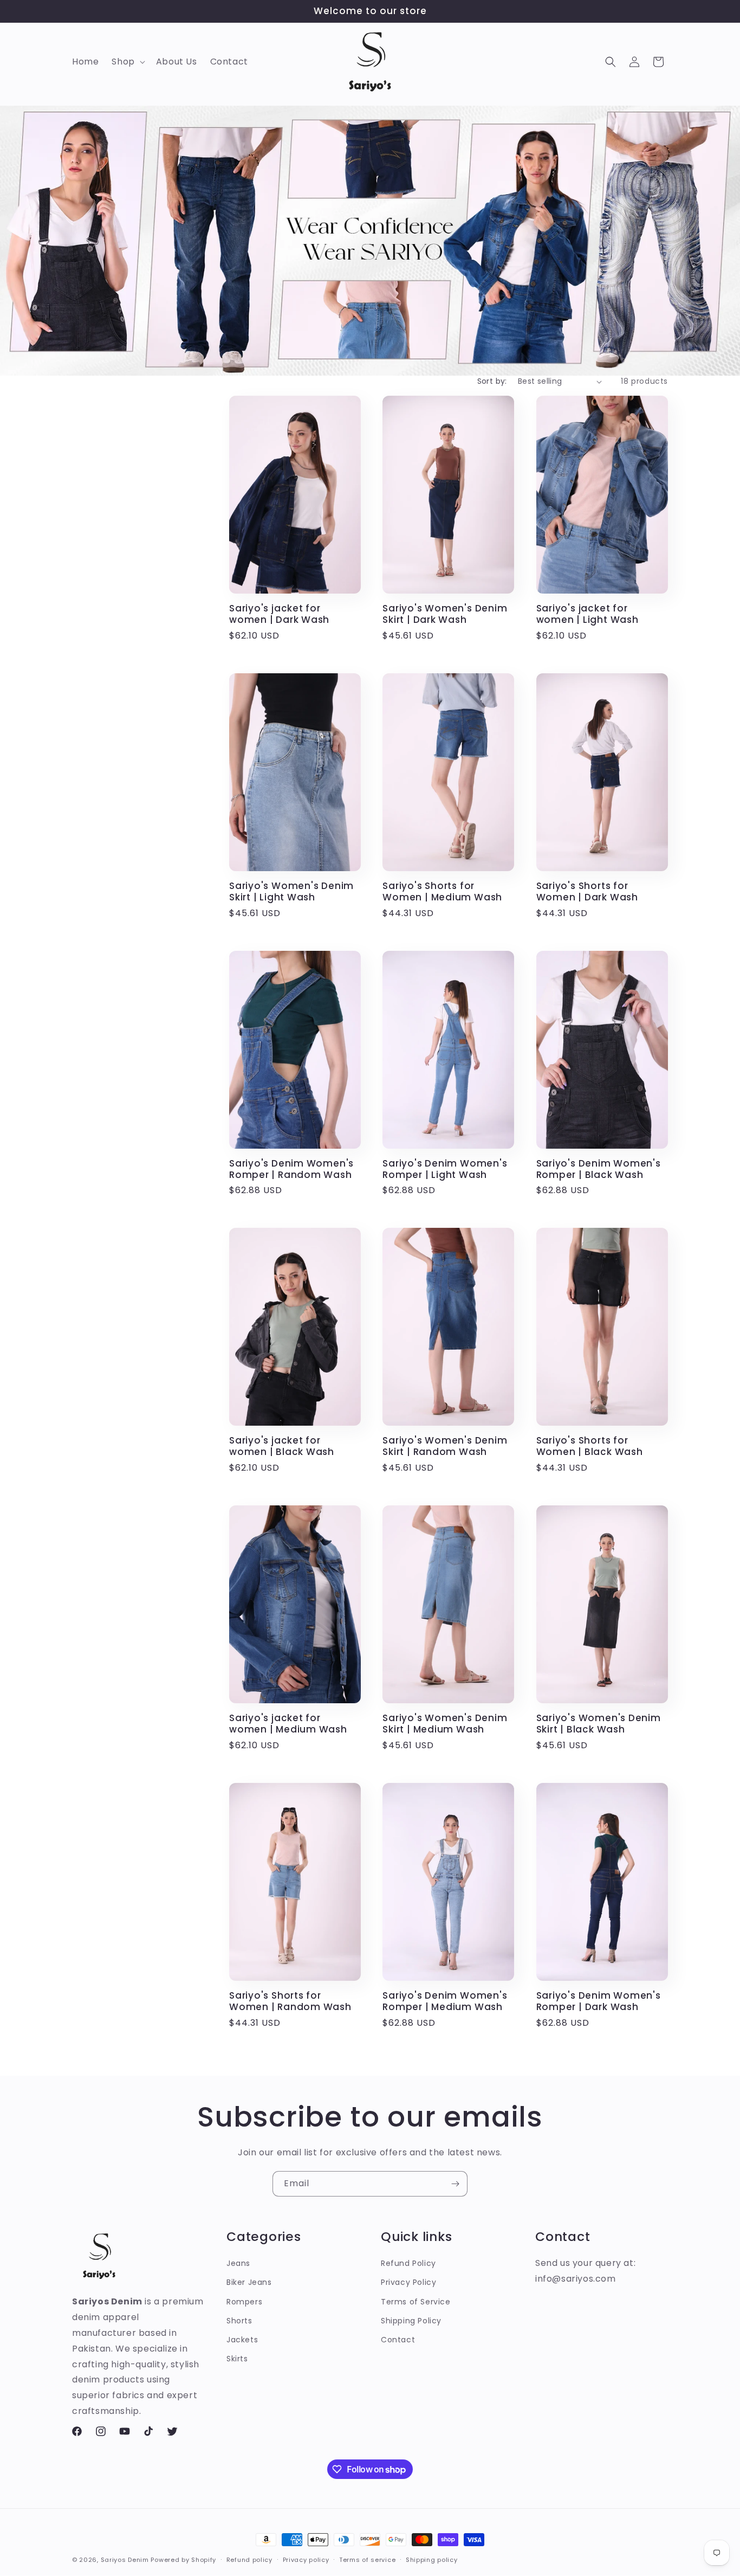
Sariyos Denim (125, 2560)
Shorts (239, 2321)
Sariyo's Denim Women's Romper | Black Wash (599, 1169)
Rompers (244, 2302)
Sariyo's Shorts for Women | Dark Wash (587, 892)
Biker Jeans (249, 2282)
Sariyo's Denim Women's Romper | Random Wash (291, 1169)
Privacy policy (306, 2560)
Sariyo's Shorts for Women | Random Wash (290, 2001)
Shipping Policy (411, 2321)
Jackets (242, 2340)
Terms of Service (416, 2302)
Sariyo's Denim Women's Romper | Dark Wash (599, 2001)
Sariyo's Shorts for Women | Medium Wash (442, 892)
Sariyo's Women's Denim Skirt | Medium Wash (445, 1724)
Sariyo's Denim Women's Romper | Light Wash (445, 1169)
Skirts (237, 2359)
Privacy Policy (408, 2282)
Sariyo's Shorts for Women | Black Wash (590, 1446)
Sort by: (492, 381)
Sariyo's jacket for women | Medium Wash (288, 1724)
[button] (127, 62)
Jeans (238, 2263)
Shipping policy (432, 2560)
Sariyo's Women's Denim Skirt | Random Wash (445, 1446)
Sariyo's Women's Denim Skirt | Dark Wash (445, 614)
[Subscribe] (455, 2184)
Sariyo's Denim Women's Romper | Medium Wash (445, 2001)
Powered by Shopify (183, 2560)
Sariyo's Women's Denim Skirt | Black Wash (599, 1724)
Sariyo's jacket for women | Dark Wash (279, 614)
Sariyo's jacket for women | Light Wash (588, 614)
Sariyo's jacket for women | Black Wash (282, 1446)
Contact (398, 2340)
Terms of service (367, 2560)
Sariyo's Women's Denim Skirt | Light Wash (291, 892)
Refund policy (249, 2560)
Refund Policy (408, 2263)
